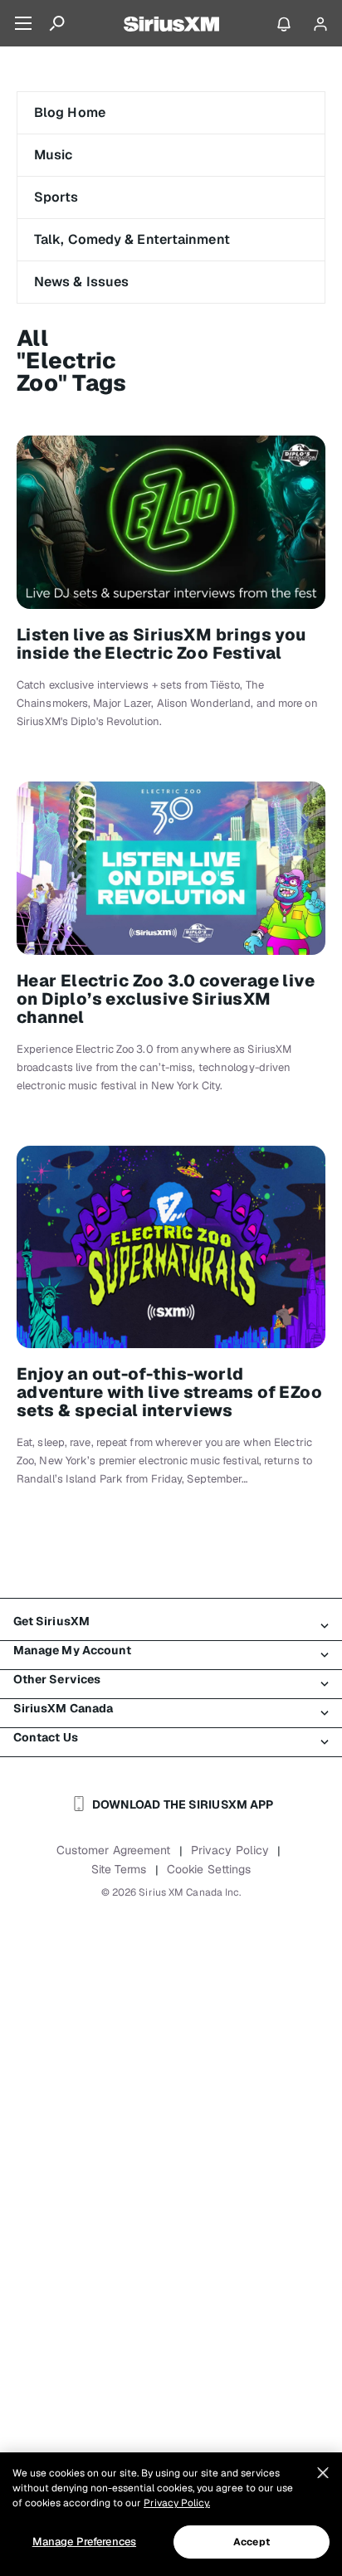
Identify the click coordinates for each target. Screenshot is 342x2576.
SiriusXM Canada (64, 1708)
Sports (56, 197)
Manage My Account (73, 1650)
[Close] (323, 2473)
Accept (252, 2542)
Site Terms (119, 1869)
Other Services (57, 1679)
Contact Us (46, 1737)
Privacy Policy (230, 1850)
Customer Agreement (114, 1850)
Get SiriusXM (51, 1621)
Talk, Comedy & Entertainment (132, 239)
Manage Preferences (84, 2542)
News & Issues (81, 282)
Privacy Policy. (177, 2503)
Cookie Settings (209, 1869)
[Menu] (23, 23)
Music (54, 155)
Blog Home (70, 112)
